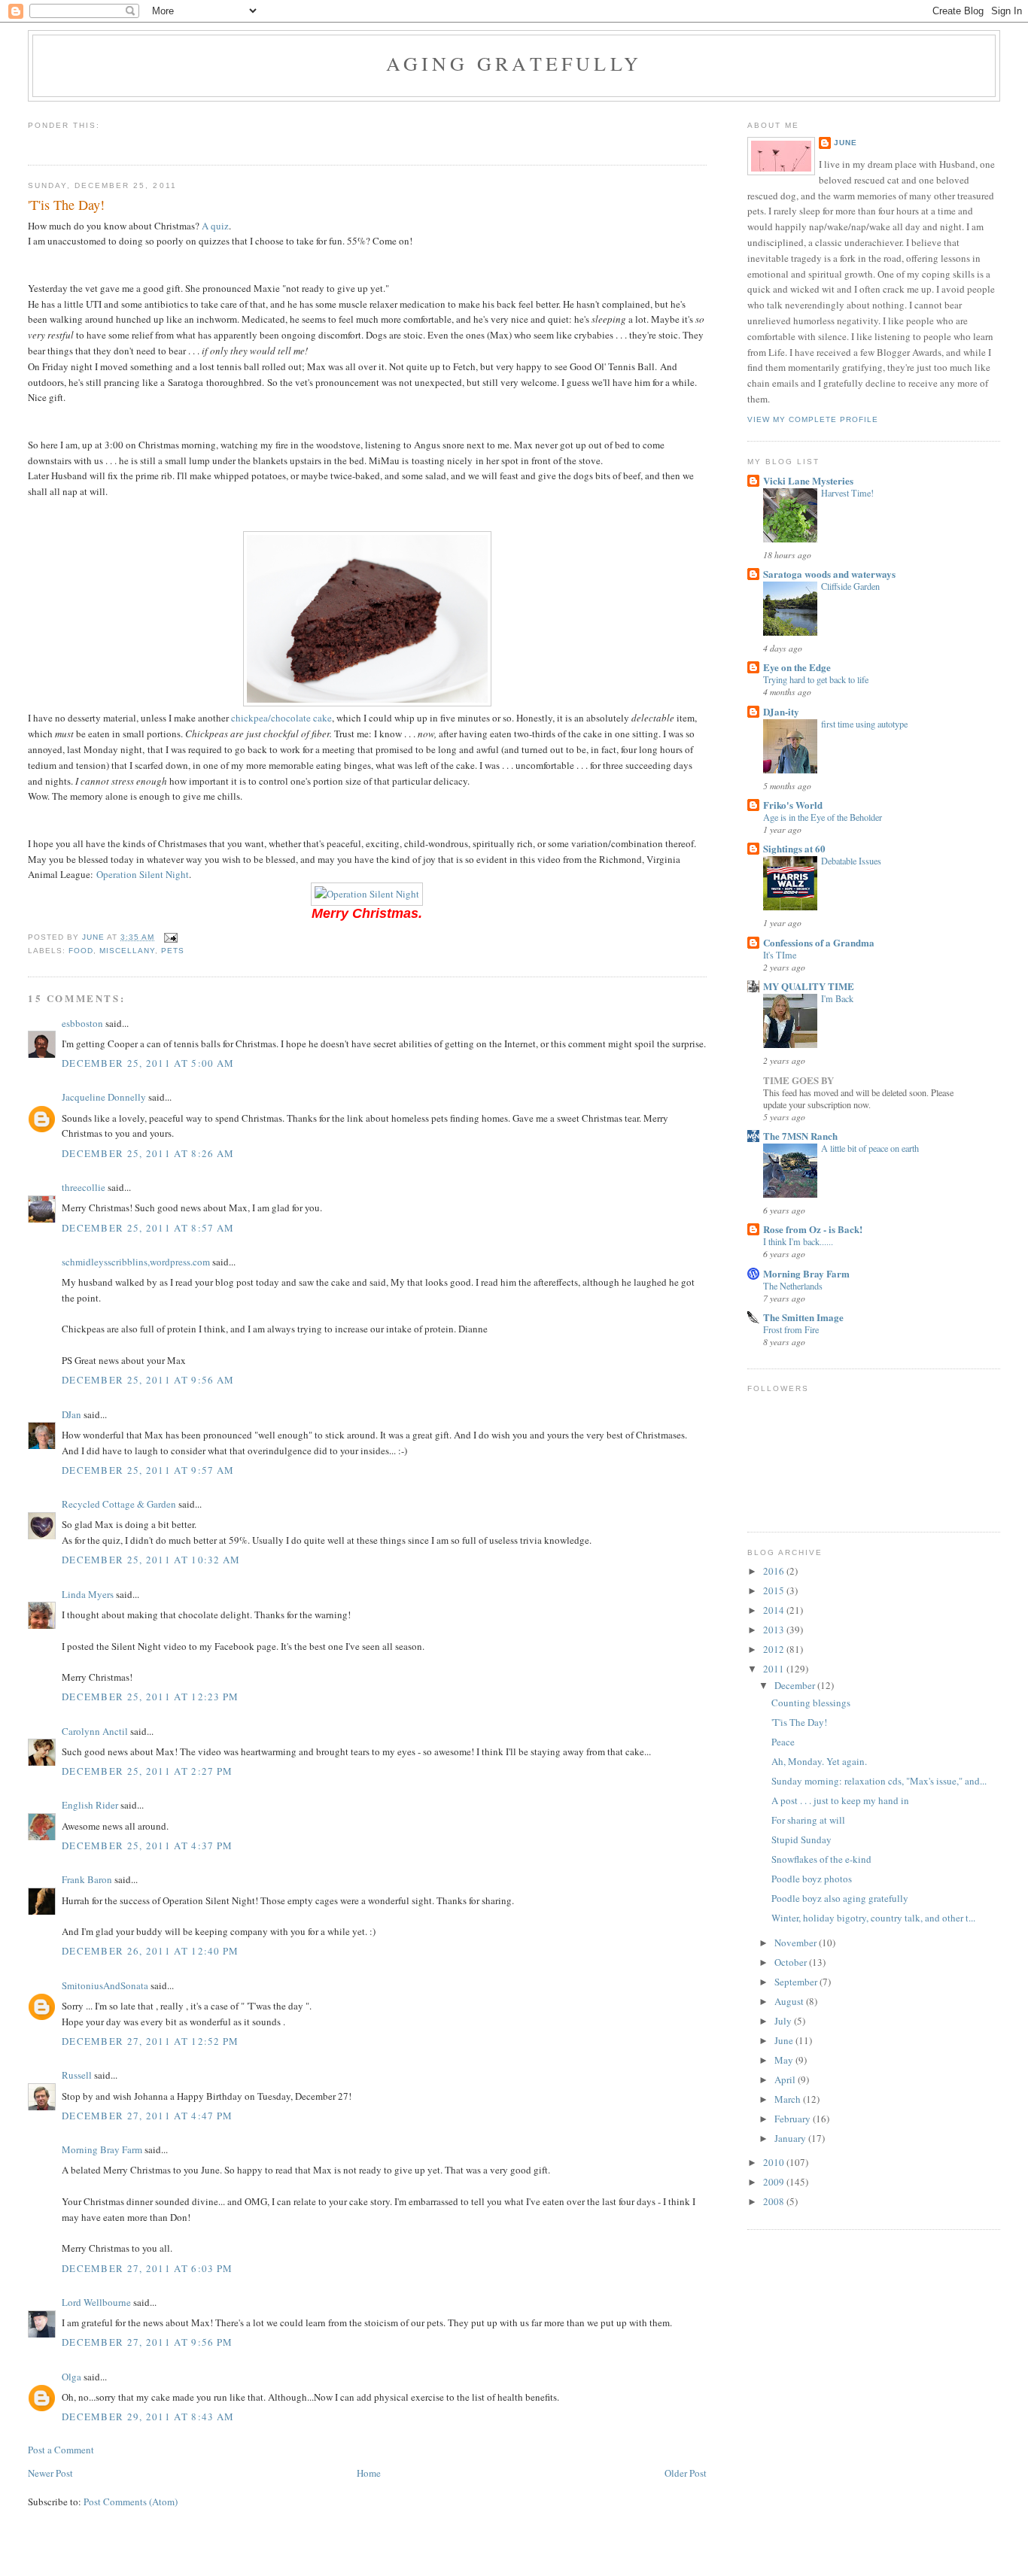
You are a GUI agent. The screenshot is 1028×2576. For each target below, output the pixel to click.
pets (173, 951)
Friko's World (793, 805)
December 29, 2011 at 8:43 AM (148, 2417)
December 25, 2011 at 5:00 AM (148, 1063)
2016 (775, 1571)
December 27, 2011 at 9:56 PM (147, 2342)
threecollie (84, 1187)
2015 (775, 1590)
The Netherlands (793, 1286)
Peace (783, 1742)
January (791, 2138)
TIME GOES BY (798, 1080)
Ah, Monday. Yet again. (819, 1761)
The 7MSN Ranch (800, 1136)
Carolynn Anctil (95, 1731)
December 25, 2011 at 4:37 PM (147, 1845)
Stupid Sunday (801, 1839)
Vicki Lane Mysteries (808, 480)
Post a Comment (61, 2450)
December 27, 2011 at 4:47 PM (147, 2116)
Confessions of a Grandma (819, 942)
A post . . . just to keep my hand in (840, 1800)
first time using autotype (864, 724)
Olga (71, 2377)
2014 (775, 1610)
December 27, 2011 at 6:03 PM (147, 2268)
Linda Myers (88, 1594)
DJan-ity (781, 711)
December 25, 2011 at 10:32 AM (151, 1560)
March (789, 2099)
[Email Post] (170, 937)
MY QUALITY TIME (809, 986)
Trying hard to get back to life (816, 679)
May (785, 2060)
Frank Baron (87, 1879)
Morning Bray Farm (102, 2149)
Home (369, 2473)
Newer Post (50, 2473)
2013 (775, 1630)
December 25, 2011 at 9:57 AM (148, 1470)
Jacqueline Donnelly (104, 1097)
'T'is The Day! (799, 1722)
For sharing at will (808, 1820)
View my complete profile (813, 419)
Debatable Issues (851, 861)
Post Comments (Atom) (131, 2502)
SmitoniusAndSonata (105, 1985)
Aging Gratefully (514, 63)
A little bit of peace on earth (870, 1148)
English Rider (90, 1805)
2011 (775, 1669)
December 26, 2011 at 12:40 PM (151, 1951)
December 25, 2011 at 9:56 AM (148, 1380)
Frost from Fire (791, 1329)
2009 (775, 2182)
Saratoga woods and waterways (829, 574)
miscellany (127, 951)
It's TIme (780, 955)
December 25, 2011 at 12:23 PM (151, 1697)
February (794, 2119)
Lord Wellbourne (96, 2302)
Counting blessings (811, 1703)
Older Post (686, 2473)
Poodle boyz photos (812, 1879)
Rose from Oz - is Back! (813, 1229)
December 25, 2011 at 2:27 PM (147, 1771)
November (797, 1943)
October (792, 1962)
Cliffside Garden (850, 586)
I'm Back (837, 998)
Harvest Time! (847, 493)
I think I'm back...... (798, 1241)
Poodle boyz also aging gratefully (840, 1898)
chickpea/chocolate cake (281, 718)
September (797, 1982)
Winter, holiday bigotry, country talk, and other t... (873, 1918)
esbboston (82, 1023)
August (790, 2001)
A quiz (215, 226)
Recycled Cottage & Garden (119, 1504)
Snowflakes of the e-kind (821, 1859)
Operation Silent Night (143, 874)
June (846, 143)
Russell (77, 2075)
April (786, 2079)
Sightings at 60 (794, 848)
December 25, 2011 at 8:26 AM (148, 1153)
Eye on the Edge (797, 667)
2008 (775, 2201)
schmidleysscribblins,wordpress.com (136, 1262)
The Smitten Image (803, 1317)
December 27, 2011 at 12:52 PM (151, 2041)
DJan (71, 1414)
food (81, 951)
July (784, 2021)
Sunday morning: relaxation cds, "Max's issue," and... (879, 1781)
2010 (775, 2162)
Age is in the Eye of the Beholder (823, 817)
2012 (775, 1649)
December (796, 1685)
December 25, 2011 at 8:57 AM (148, 1228)
